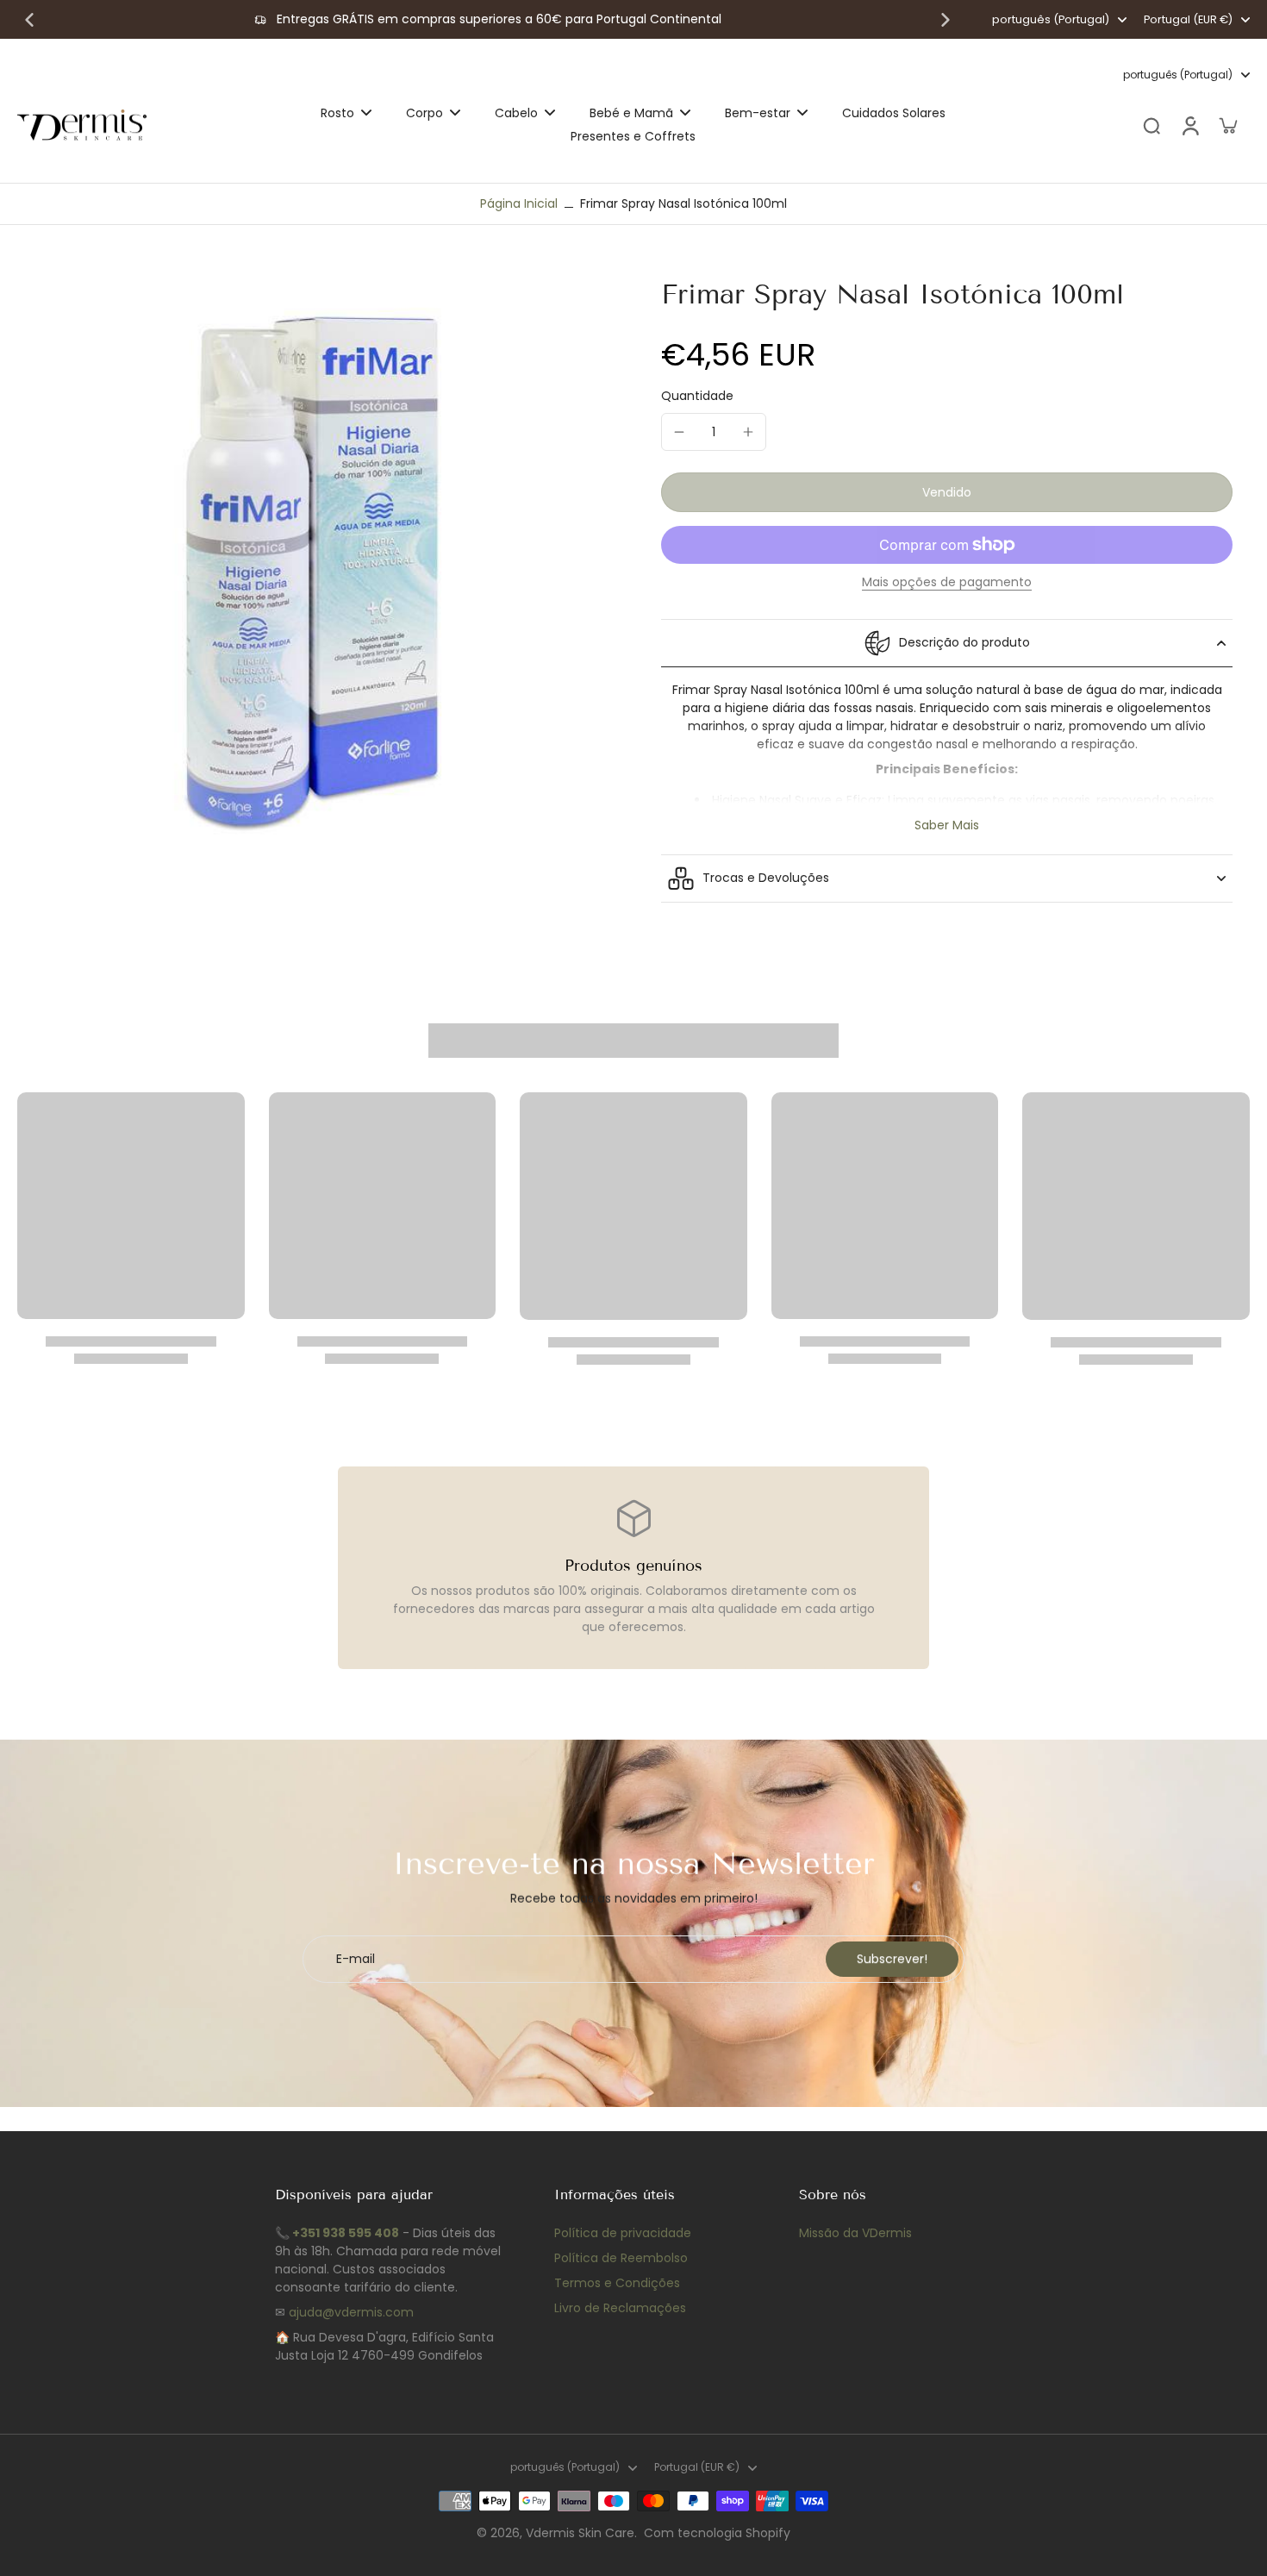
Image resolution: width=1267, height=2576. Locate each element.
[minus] (679, 432)
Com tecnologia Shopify (717, 2533)
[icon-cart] (1227, 125)
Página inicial (519, 203)
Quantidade (697, 396)
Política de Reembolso (621, 2258)
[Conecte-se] (1189, 125)
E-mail (356, 1959)
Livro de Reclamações (620, 2308)
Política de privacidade (623, 2233)
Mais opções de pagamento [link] (947, 583)
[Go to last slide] (29, 20)
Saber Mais (947, 825)
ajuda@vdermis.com (351, 2312)
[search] (1152, 125)
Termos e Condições (617, 2283)
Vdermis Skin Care (580, 2533)
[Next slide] (946, 20)
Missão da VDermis (855, 2233)
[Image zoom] (312, 571)
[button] (947, 492)
